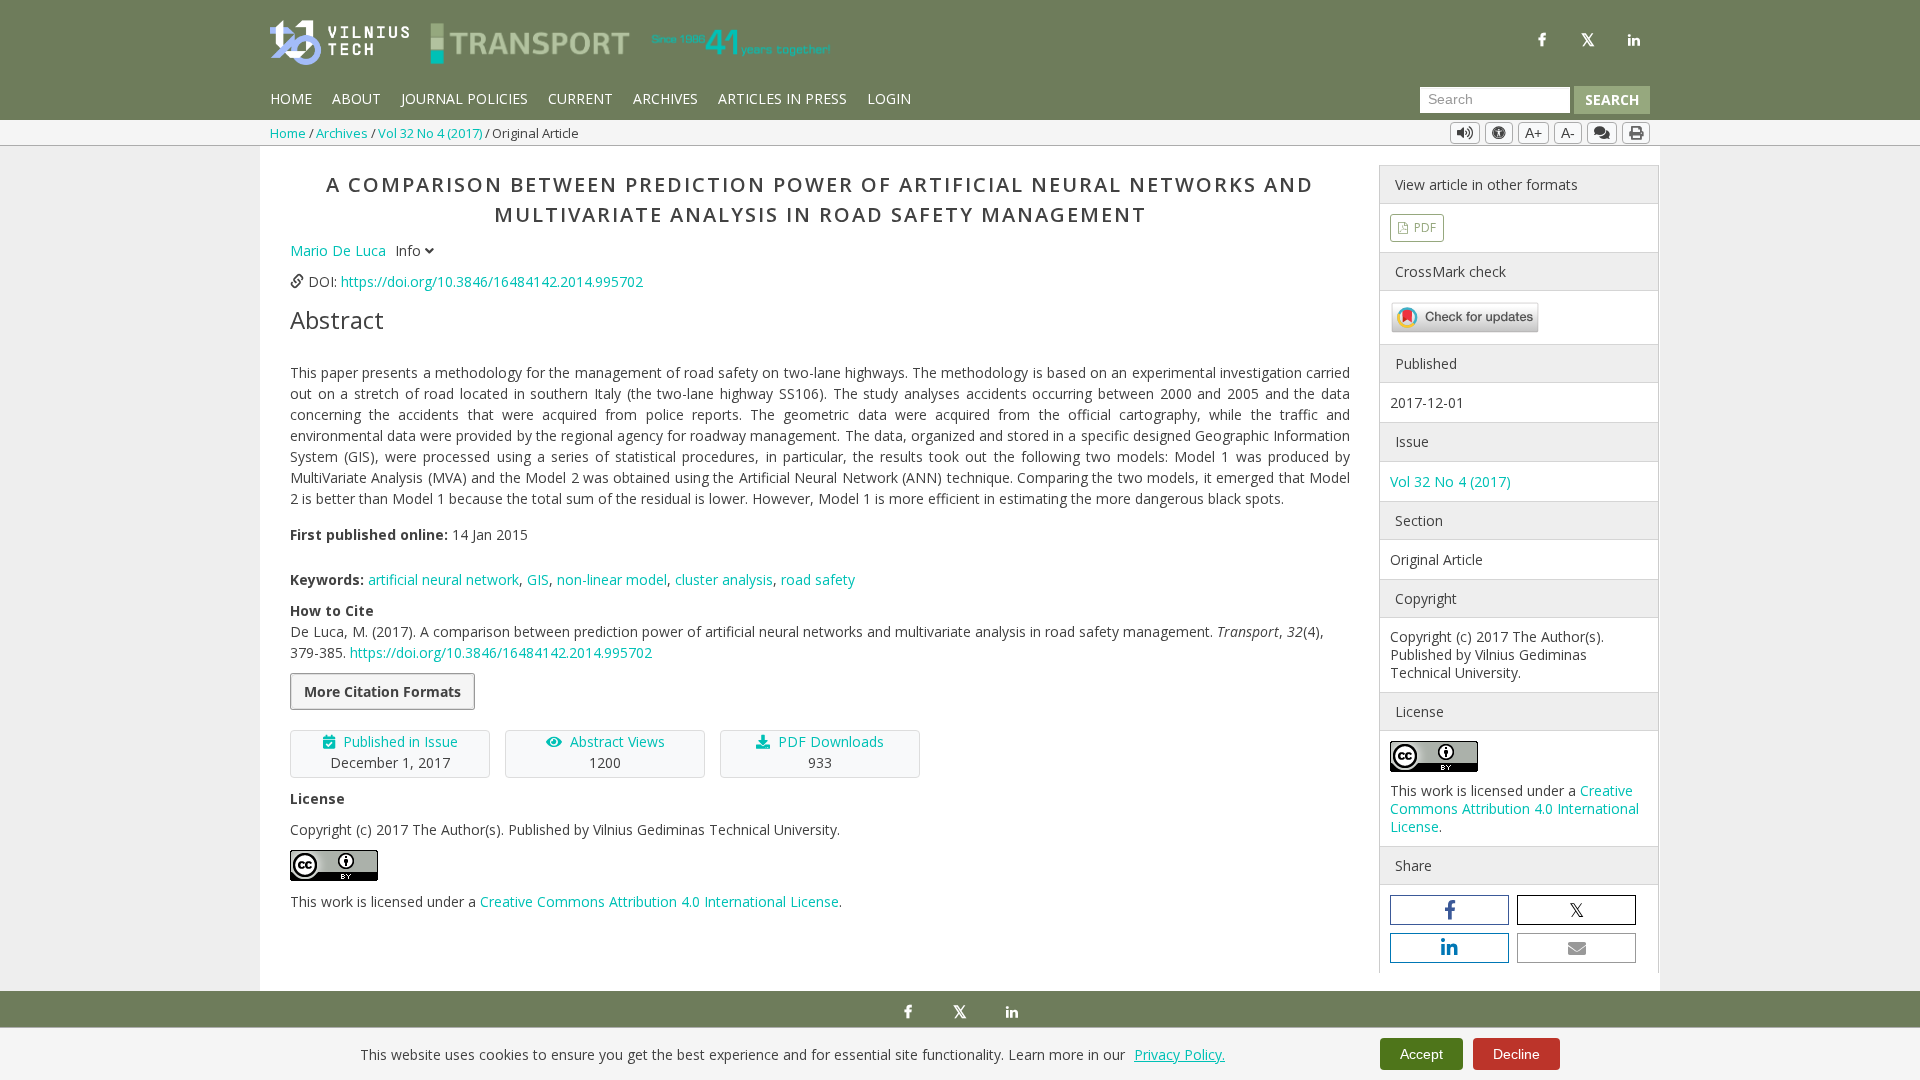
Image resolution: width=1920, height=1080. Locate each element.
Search (1612, 99)
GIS (538, 579)
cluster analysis (724, 579)
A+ (1533, 133)
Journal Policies (464, 98)
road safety (818, 579)
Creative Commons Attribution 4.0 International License (659, 901)
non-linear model (612, 579)
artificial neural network (443, 579)
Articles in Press (782, 98)
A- (1568, 133)
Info (410, 250)
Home (291, 98)
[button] (1449, 910)
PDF (1423, 227)
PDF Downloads (831, 741)
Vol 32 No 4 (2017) (431, 133)
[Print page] (1636, 133)
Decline (1516, 1054)
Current (580, 98)
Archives (665, 98)
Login (889, 98)
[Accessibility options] (1499, 133)
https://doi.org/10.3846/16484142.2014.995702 (492, 281)
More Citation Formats (382, 691)
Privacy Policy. (1179, 1054)
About (356, 98)
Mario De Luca (340, 250)
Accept (1421, 1054)
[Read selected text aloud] (1465, 133)
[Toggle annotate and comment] (1602, 133)
